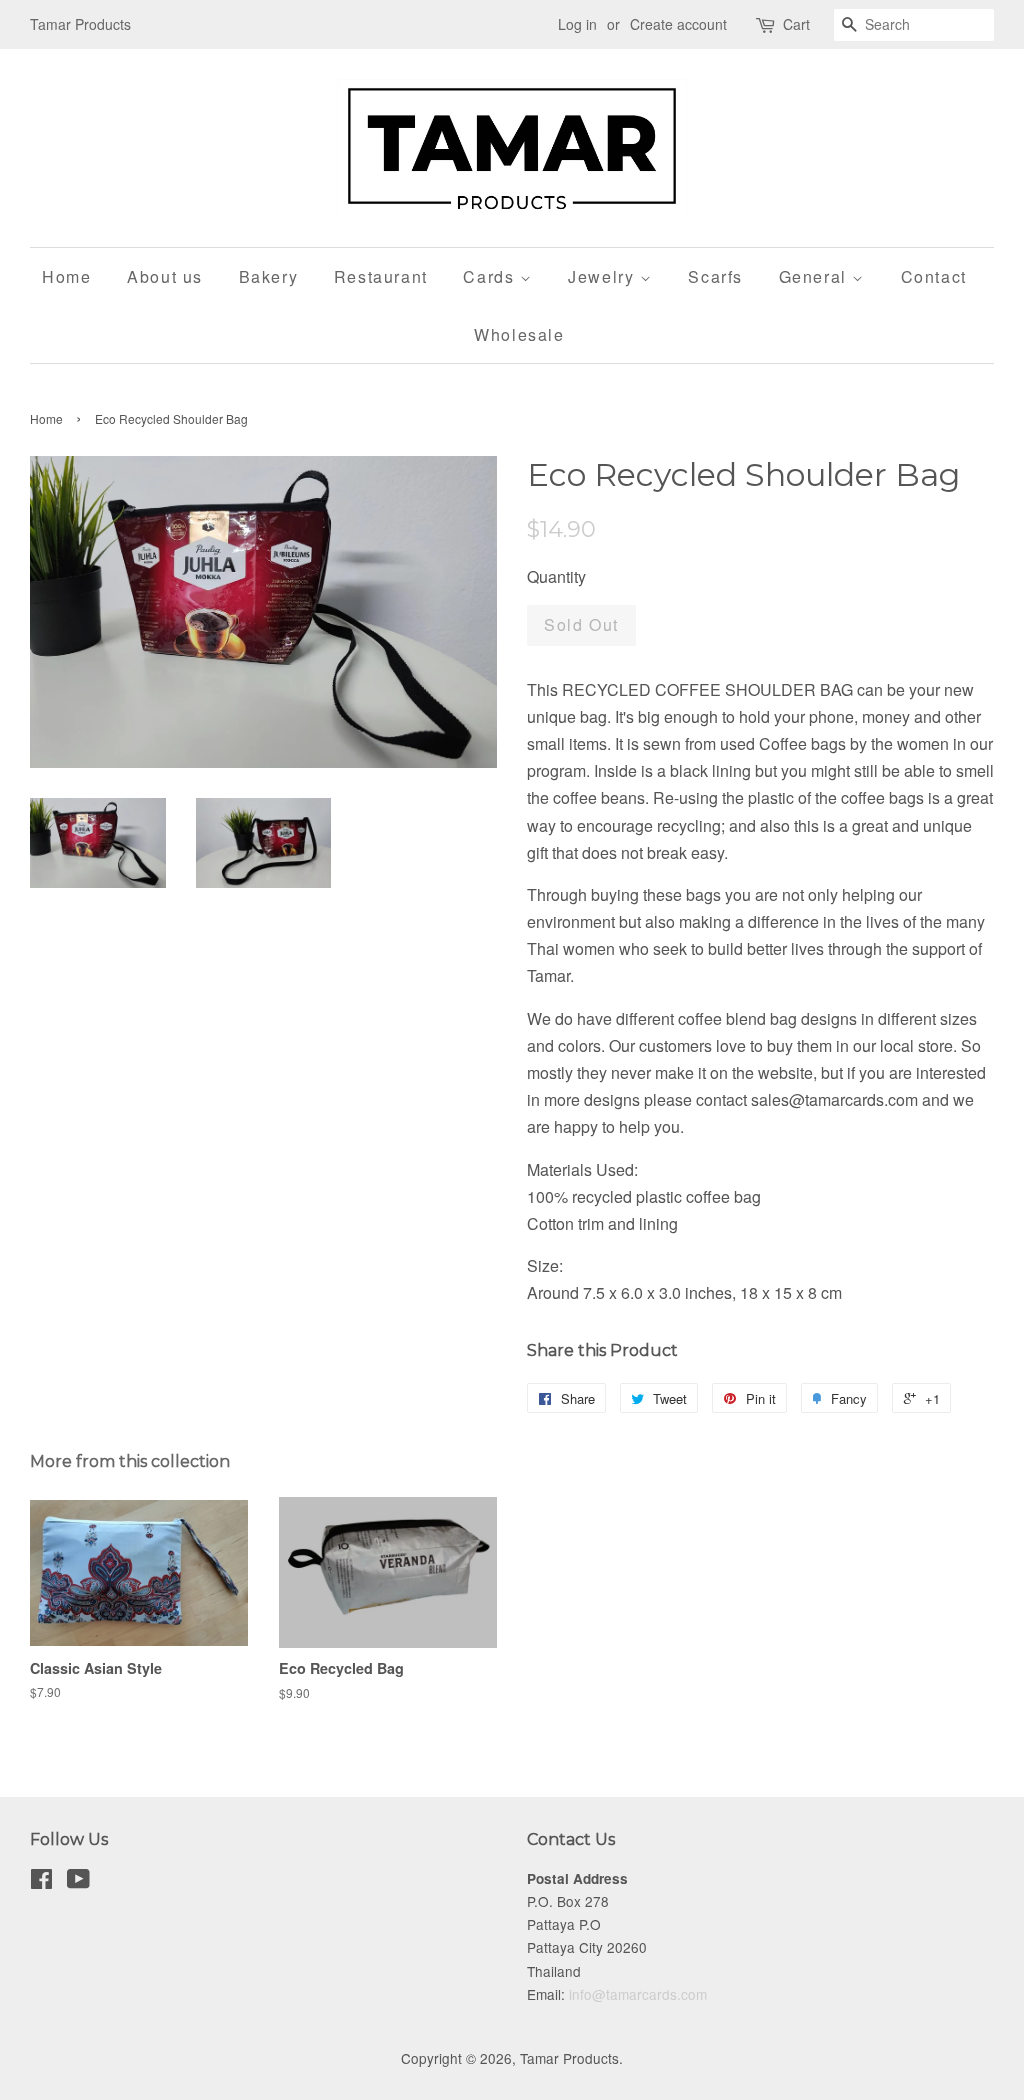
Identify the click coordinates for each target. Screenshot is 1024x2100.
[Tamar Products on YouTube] (78, 1882)
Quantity (556, 576)
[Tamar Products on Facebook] (41, 1882)
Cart (796, 24)
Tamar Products (569, 2058)
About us (165, 276)
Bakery (269, 276)
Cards (491, 276)
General (816, 276)
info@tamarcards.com (638, 1994)
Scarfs (715, 276)
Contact (934, 276)
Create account (678, 24)
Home (66, 276)
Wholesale (519, 334)
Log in (577, 24)
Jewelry (604, 276)
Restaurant (381, 276)
